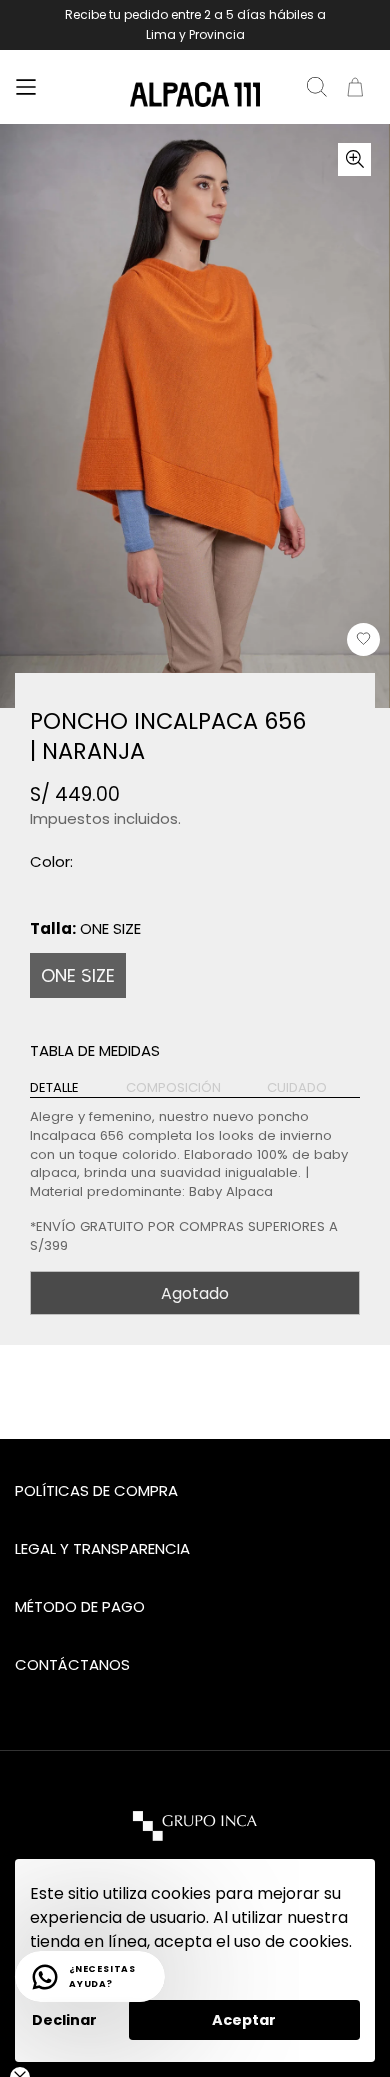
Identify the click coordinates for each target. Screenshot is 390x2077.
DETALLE (54, 1088)
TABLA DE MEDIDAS (95, 1050)
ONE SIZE (78, 975)
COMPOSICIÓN (173, 1088)
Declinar (64, 2020)
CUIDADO (297, 1088)
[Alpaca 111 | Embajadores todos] (195, 95)
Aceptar (244, 2020)
